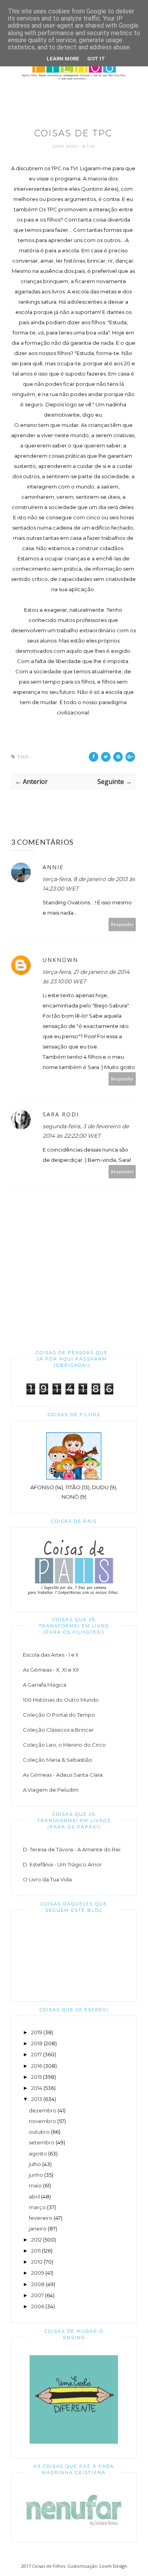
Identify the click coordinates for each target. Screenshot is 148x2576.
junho (36, 2175)
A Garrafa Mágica (45, 1685)
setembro (42, 2142)
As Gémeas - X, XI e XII (51, 1670)
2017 (37, 2054)
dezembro (43, 2110)
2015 (37, 2077)
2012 (37, 2240)
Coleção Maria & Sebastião (58, 1760)
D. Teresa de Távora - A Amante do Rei (72, 1849)
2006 (38, 2306)
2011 (36, 2251)
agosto (38, 2153)
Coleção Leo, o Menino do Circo (64, 1745)
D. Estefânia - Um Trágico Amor (62, 1864)
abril (34, 2196)
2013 (37, 2099)
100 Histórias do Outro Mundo (61, 1700)
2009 (38, 2273)
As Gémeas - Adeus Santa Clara (63, 1775)
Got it (96, 59)
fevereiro (41, 2218)
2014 (37, 2088)
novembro (42, 2121)
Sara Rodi (66, 146)
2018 (37, 2043)
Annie (53, 867)
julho (35, 2164)
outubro (39, 2132)
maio (35, 2185)
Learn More (63, 59)
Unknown (60, 960)
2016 (37, 2066)
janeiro (38, 2228)
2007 (37, 2295)
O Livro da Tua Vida (47, 1879)
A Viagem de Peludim (51, 1790)
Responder (122, 924)
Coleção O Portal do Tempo (59, 1715)
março (37, 2207)
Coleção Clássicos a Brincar (58, 1730)
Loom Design (113, 2566)
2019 (37, 2032)
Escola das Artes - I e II (51, 1655)
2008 (38, 2284)
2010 (37, 2262)
